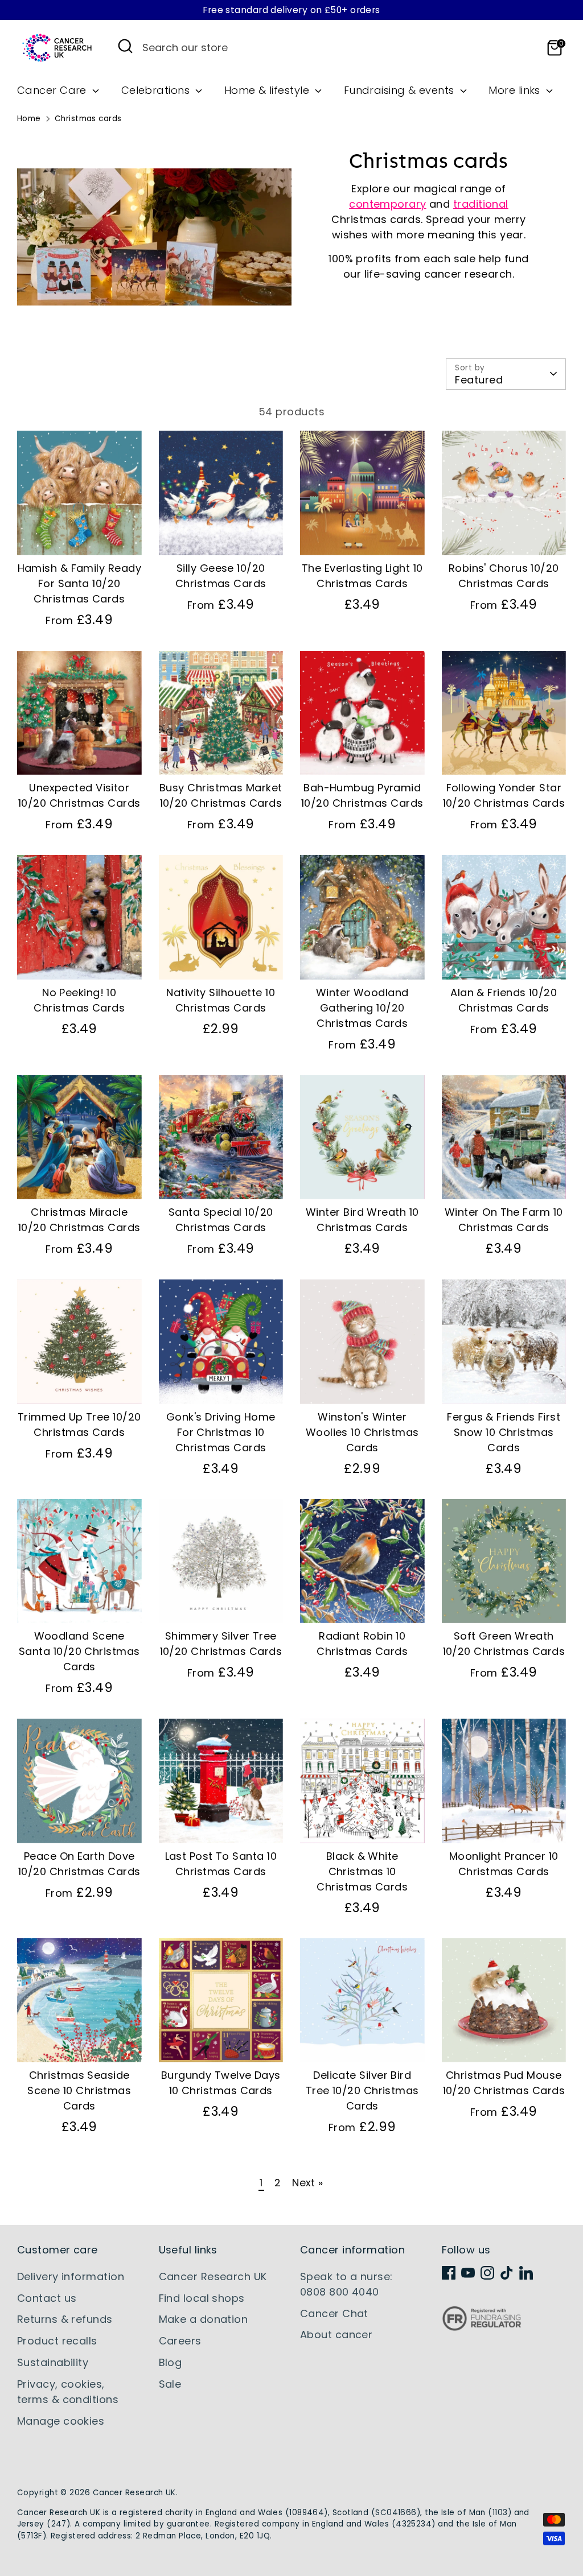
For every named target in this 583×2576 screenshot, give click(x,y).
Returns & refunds (65, 2319)
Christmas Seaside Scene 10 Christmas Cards (79, 2090)
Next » (308, 2183)
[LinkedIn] (526, 2273)
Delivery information (71, 2276)
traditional (481, 204)
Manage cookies (61, 2421)
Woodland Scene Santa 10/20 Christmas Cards (79, 1651)
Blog (171, 2362)
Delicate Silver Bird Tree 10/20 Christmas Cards (362, 2090)
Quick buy (80, 535)
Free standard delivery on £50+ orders (291, 10)
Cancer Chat (334, 2313)
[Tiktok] (507, 2273)
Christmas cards (88, 119)
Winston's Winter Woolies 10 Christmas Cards (362, 1432)
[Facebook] (449, 2273)
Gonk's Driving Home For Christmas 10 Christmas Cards (221, 1432)
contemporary (387, 204)
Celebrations (157, 90)
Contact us (47, 2298)
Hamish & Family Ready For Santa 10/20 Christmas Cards (79, 583)
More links (516, 90)
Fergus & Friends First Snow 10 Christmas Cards (504, 1432)
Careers (180, 2341)
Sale (170, 2384)
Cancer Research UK (213, 2276)
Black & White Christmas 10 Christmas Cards (362, 1871)
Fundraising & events (401, 90)
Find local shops (202, 2298)
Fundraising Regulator (482, 2327)
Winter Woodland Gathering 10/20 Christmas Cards (362, 1008)
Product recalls (57, 2341)
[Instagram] (487, 2273)
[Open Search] (125, 46)
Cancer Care (53, 90)
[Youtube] (468, 2273)
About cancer (336, 2334)
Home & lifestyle (268, 90)
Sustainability (53, 2362)
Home (29, 119)
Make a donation (204, 2319)
